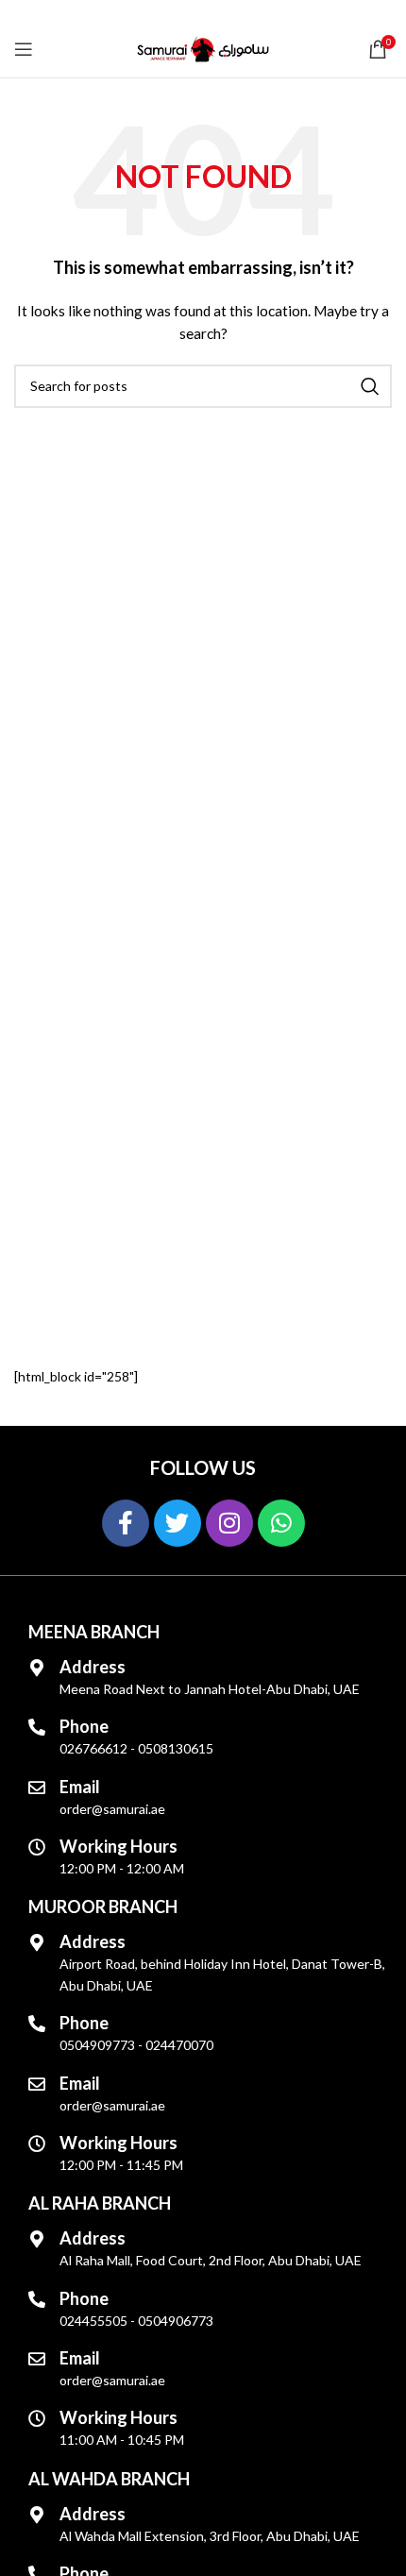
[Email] (37, 1788)
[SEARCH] (370, 386)
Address (93, 1667)
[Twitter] (178, 1523)
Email (80, 1787)
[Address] (37, 1668)
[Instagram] (229, 1523)
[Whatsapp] (281, 1523)
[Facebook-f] (126, 1523)
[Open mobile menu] (24, 49)
